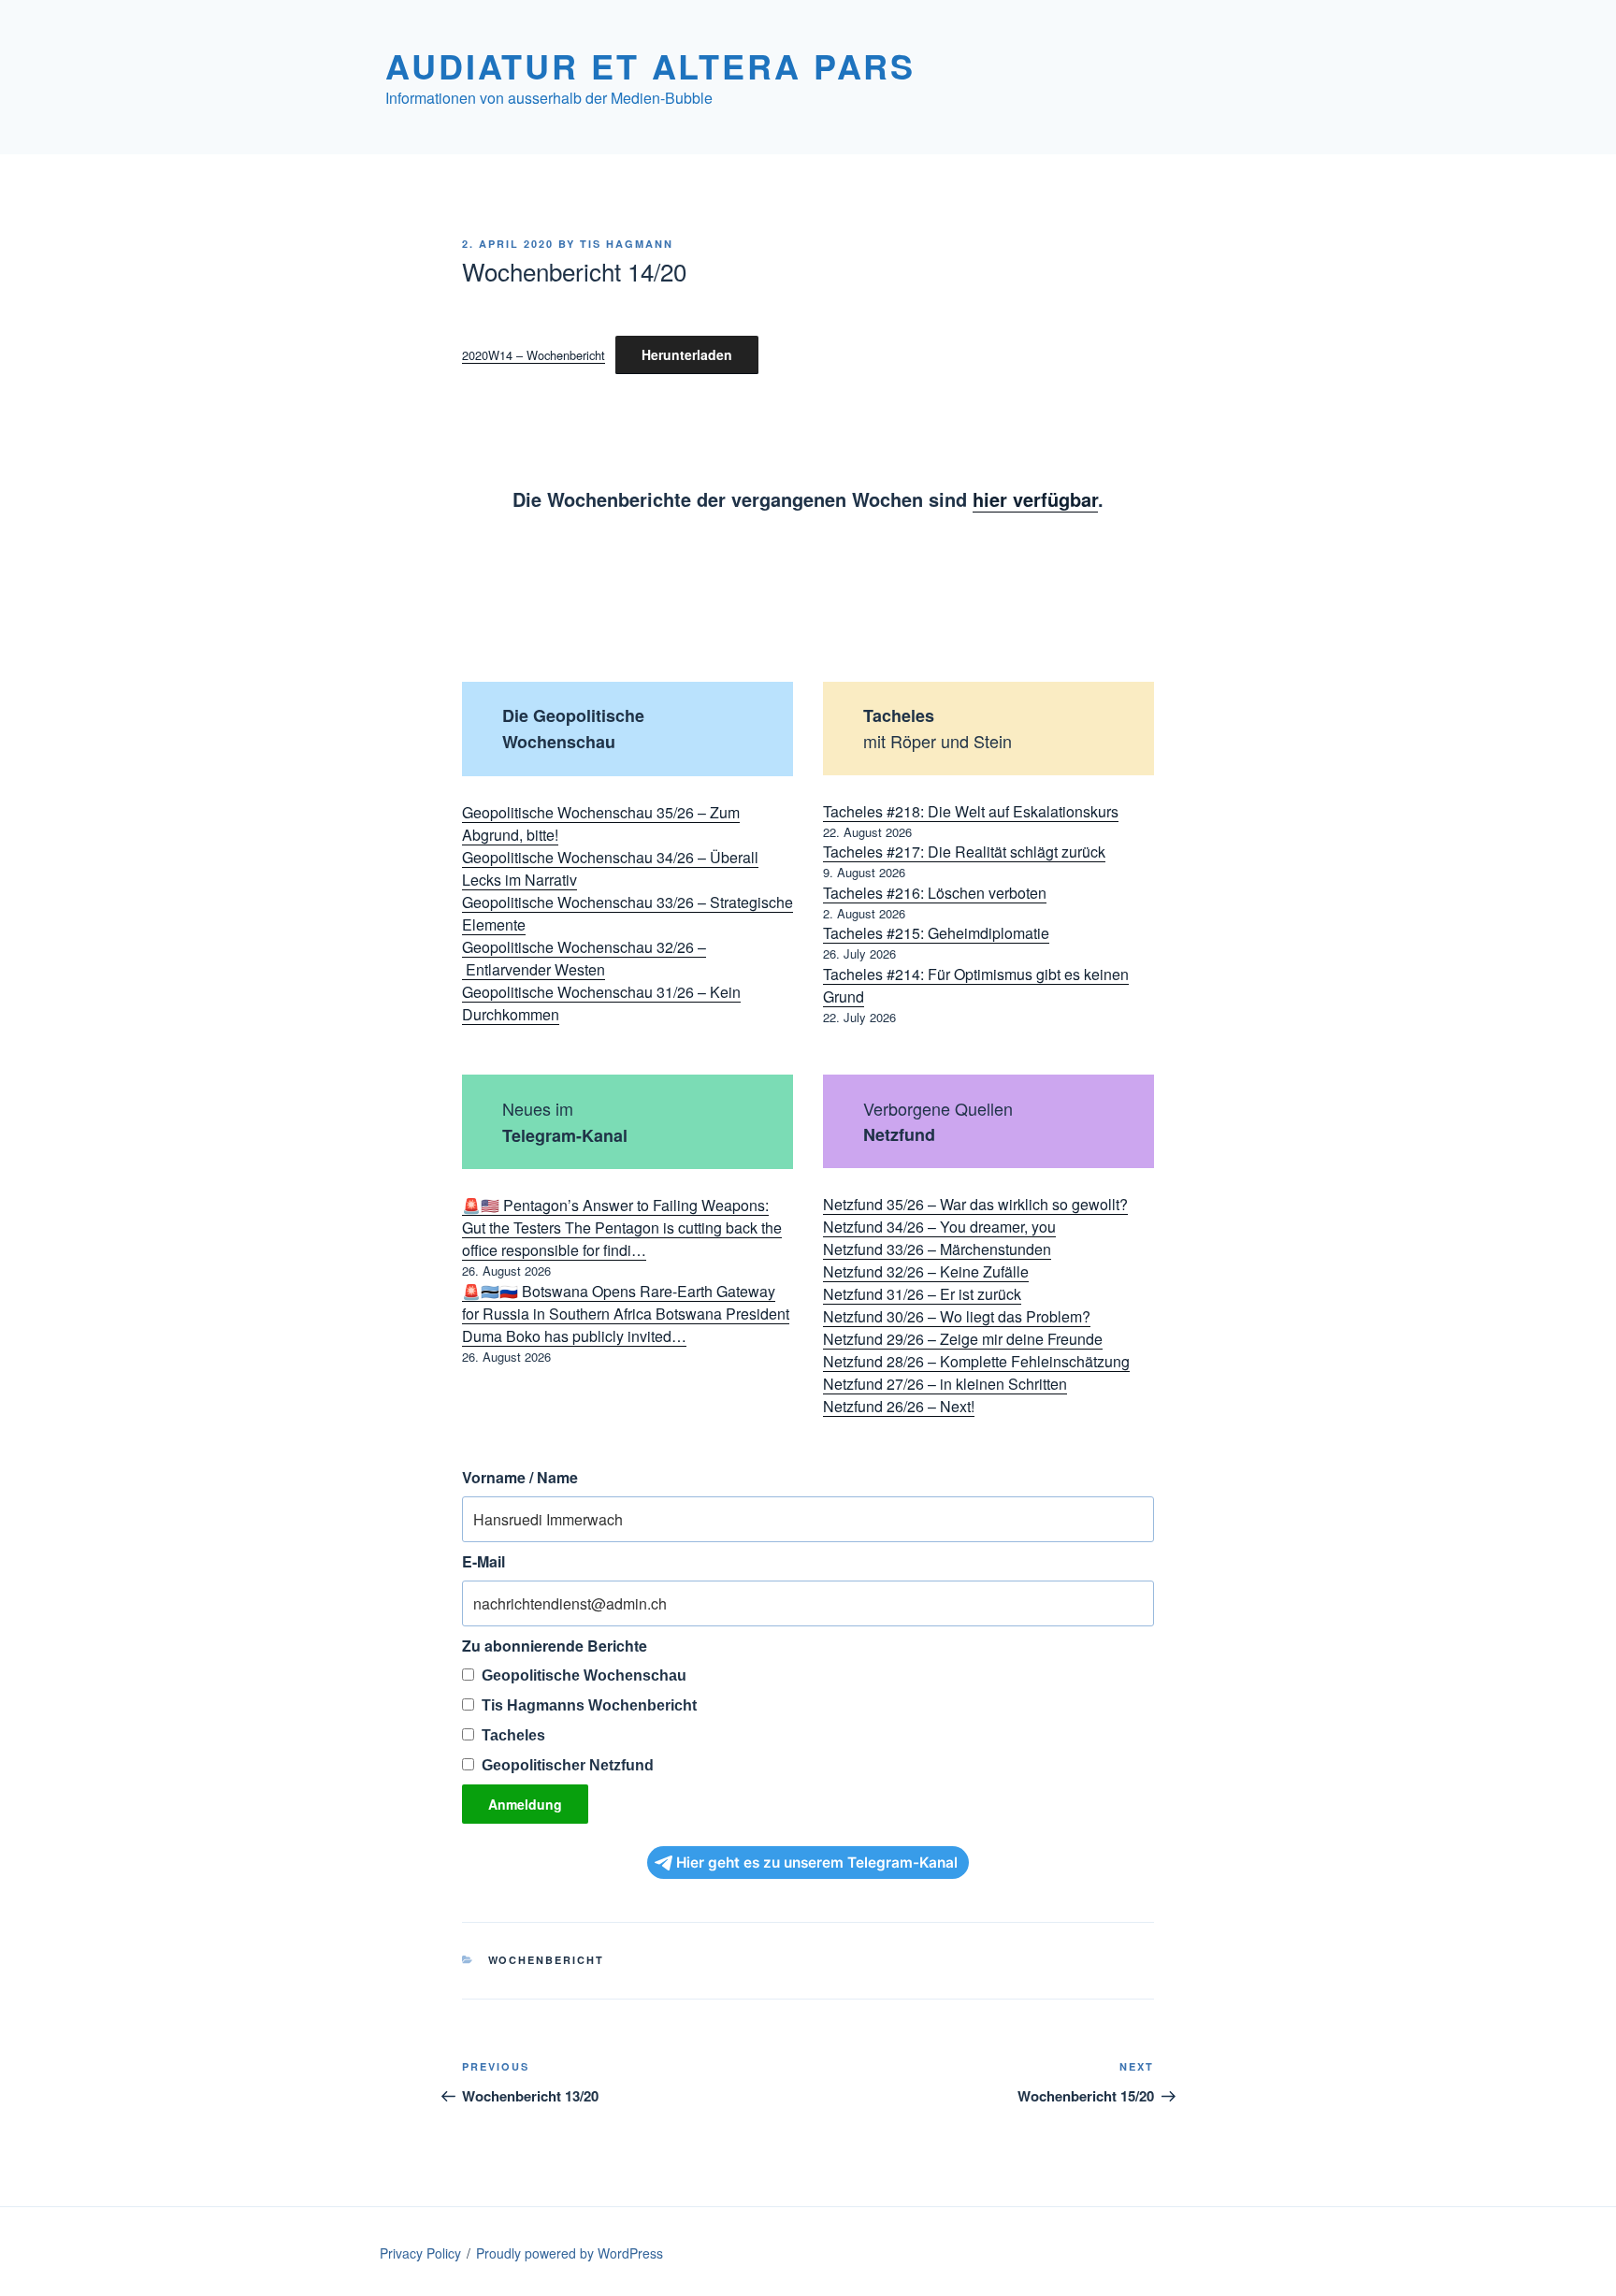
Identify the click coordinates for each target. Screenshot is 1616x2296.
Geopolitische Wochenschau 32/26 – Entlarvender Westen (584, 958)
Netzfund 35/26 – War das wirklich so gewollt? (975, 1204)
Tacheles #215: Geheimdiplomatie (936, 933)
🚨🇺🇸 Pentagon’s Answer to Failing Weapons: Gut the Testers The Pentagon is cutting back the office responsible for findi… (622, 1227)
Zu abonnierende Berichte (555, 1646)
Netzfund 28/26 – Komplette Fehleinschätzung (976, 1361)
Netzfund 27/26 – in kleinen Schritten (945, 1384)
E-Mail (483, 1561)
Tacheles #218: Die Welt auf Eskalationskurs (971, 811)
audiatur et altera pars (650, 65)
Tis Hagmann (627, 244)
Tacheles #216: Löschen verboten (935, 893)
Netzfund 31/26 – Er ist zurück (922, 1294)
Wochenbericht (547, 1960)
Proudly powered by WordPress (570, 2253)
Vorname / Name (520, 1477)
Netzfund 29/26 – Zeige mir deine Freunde (963, 1339)
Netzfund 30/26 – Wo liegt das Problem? (957, 1316)
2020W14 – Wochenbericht (534, 355)
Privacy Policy (420, 2253)
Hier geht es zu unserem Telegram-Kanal (817, 1863)
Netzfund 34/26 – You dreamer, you (939, 1227)
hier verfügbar (1035, 499)
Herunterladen (687, 354)
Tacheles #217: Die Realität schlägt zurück (964, 852)
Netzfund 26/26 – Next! (899, 1406)
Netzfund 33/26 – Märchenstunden (937, 1249)
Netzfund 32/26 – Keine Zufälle (926, 1271)
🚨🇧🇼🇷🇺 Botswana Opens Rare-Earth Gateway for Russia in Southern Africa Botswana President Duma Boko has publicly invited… (626, 1314)
